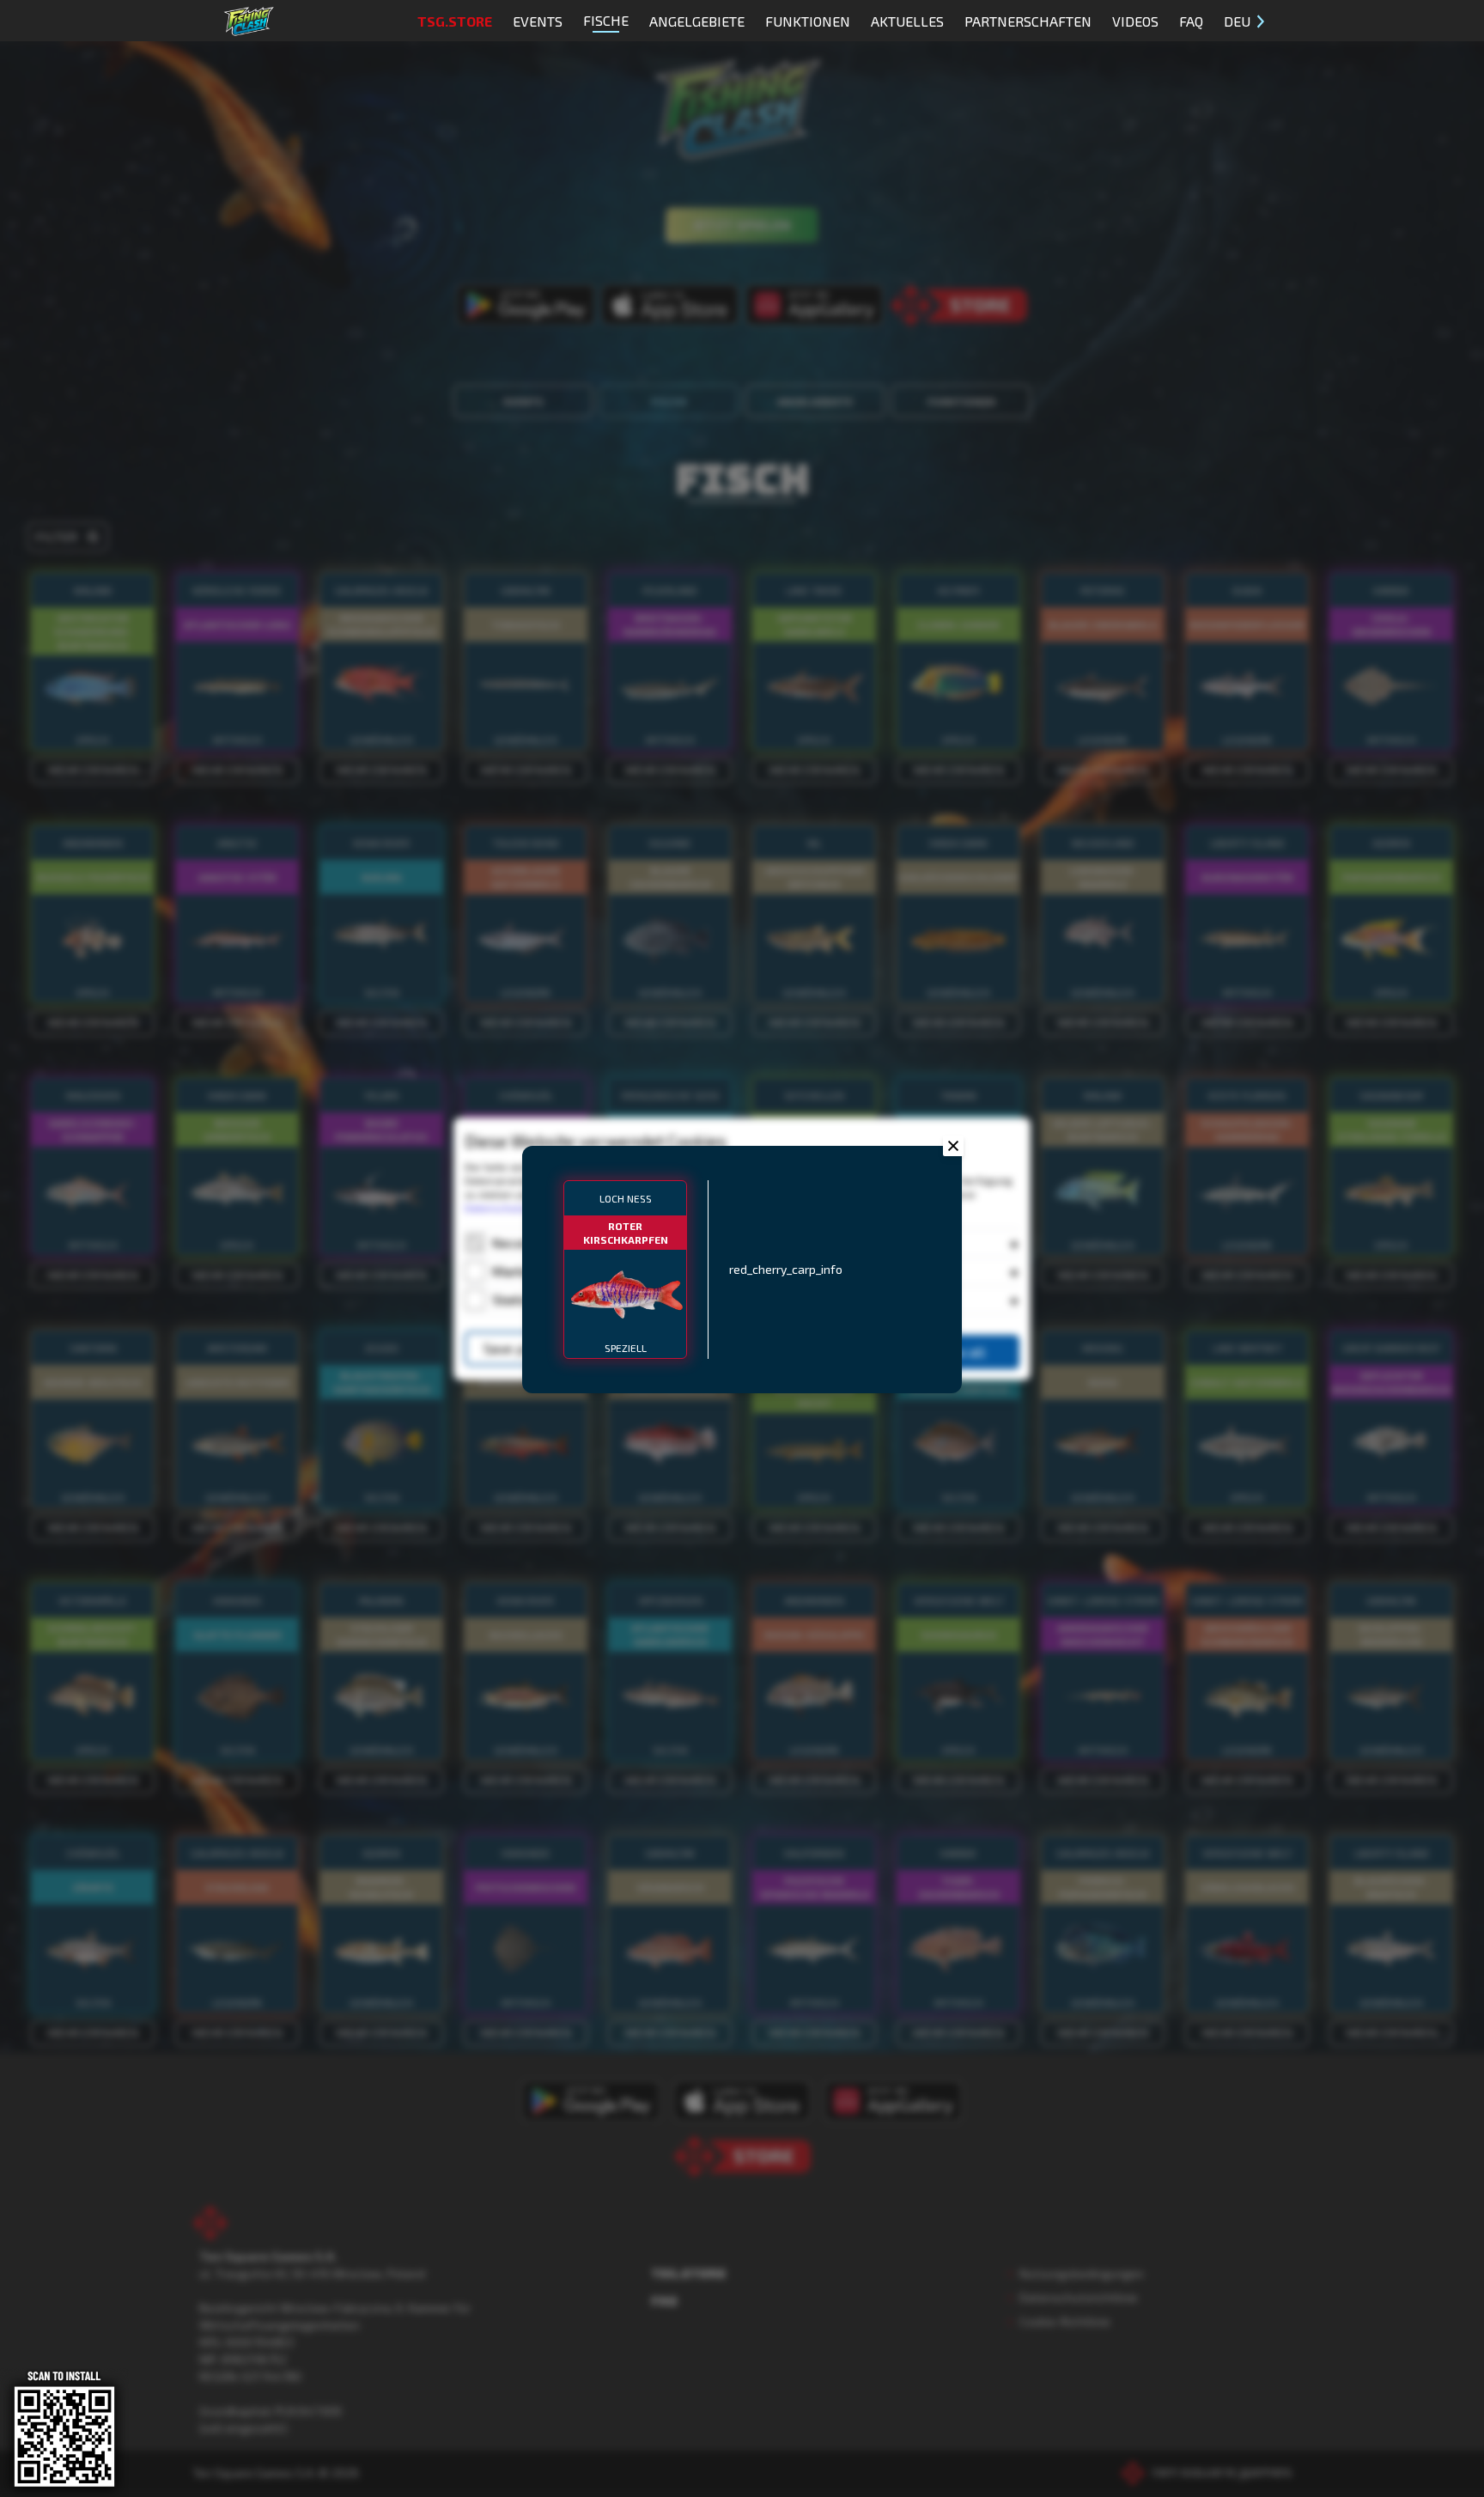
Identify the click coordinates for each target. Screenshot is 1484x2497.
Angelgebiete (697, 21)
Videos (1135, 21)
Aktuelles (907, 21)
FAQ (1191, 21)
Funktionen (808, 21)
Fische (606, 20)
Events (538, 21)
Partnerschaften (1028, 21)
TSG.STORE (455, 21)
